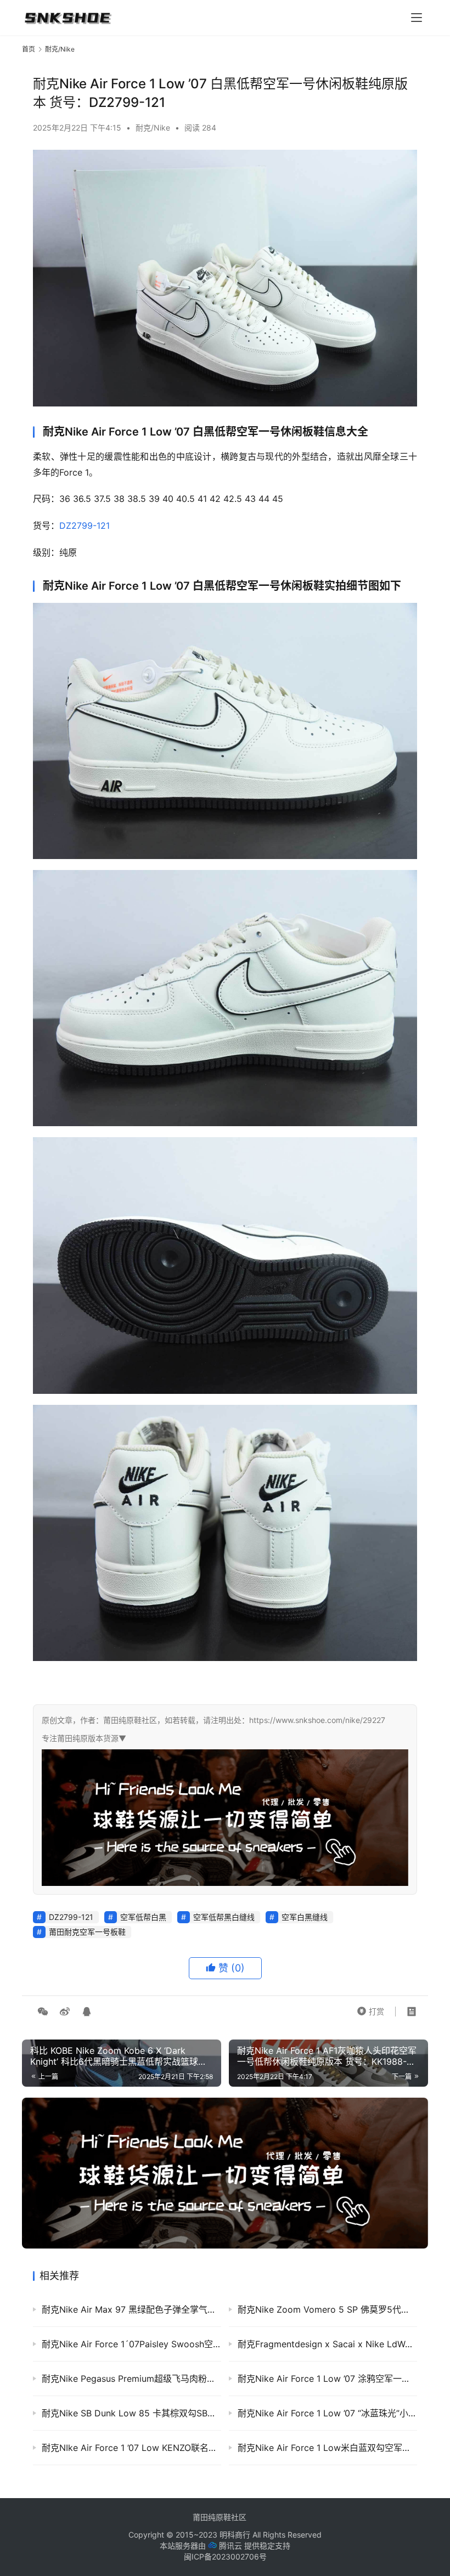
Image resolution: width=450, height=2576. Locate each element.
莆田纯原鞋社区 (220, 2517)
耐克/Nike (153, 128)
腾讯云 (230, 2546)
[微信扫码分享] (43, 2012)
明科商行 (235, 2535)
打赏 (370, 2009)
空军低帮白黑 (143, 1917)
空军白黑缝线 (305, 1917)
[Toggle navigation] (417, 18)
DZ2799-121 (85, 526)
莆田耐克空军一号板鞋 (87, 1932)
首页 (29, 49)
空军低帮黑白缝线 (224, 1917)
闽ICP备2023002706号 (225, 2557)
